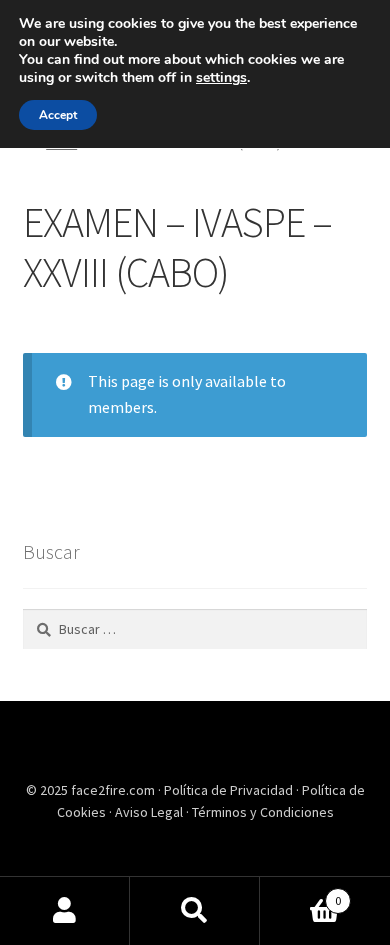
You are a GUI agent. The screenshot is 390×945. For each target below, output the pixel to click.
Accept (58, 115)
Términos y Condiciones (263, 812)
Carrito (300, 893)
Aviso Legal (150, 812)
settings (221, 78)
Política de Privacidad (230, 790)
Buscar (195, 911)
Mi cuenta (65, 911)
